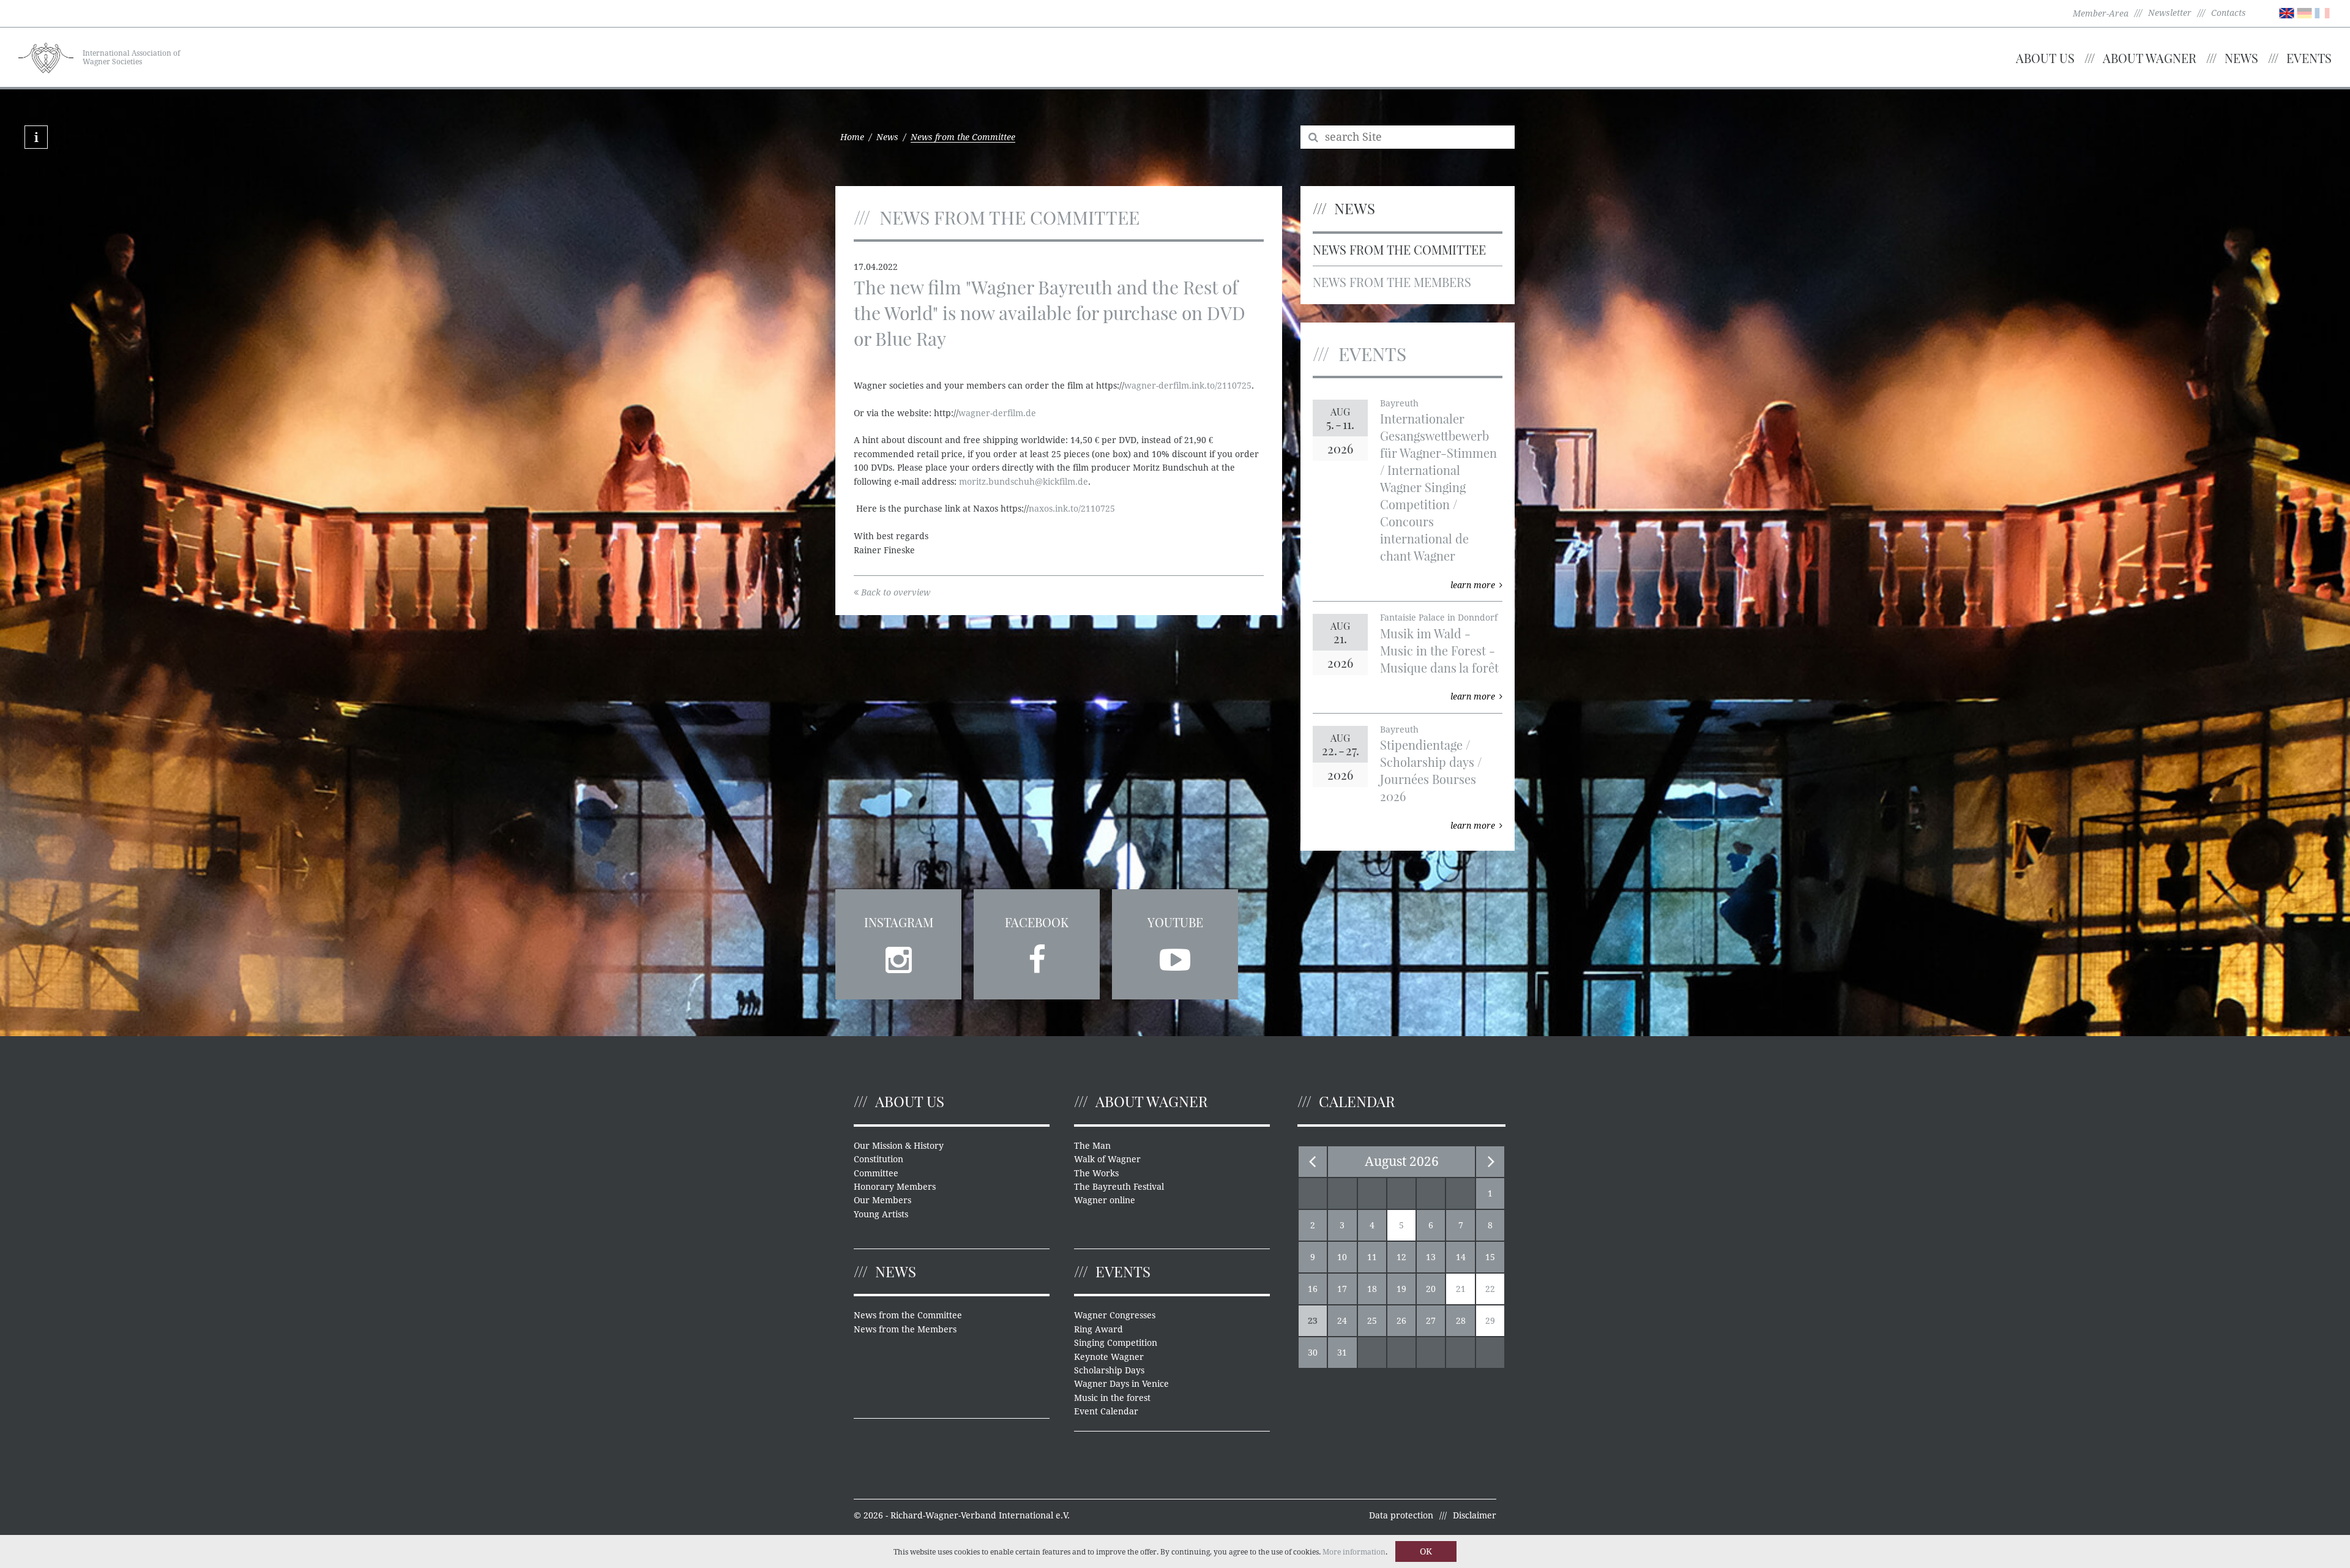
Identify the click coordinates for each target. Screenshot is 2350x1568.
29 (1490, 1321)
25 (1372, 1321)
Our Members (882, 1200)
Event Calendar (1106, 1411)
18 (1372, 1289)
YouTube (1175, 922)
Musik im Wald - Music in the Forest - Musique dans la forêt (1439, 650)
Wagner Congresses (1115, 1315)
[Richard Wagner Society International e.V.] (46, 56)
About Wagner (2150, 58)
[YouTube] (1175, 956)
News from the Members (1392, 282)
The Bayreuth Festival (1119, 1187)
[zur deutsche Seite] (2304, 12)
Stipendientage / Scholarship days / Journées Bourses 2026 (1431, 770)
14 (1461, 1257)
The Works (1096, 1173)
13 (1431, 1257)
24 (1342, 1321)
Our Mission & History (899, 1146)
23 (1313, 1321)
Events (2309, 58)
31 (1342, 1353)
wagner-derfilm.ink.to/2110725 (1188, 386)
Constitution (878, 1159)
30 (1313, 1353)
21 (1461, 1289)
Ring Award (1099, 1329)
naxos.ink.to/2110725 (1072, 509)
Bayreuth (1399, 403)
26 (1401, 1321)
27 (1431, 1321)
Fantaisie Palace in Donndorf (1439, 618)
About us (2045, 58)
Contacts (2229, 13)
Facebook (1037, 922)
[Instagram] (898, 956)
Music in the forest (1112, 1398)
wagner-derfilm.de (997, 413)
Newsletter (2170, 13)
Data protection (1401, 1515)
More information (1354, 1552)
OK (1426, 1551)
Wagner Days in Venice (1121, 1384)
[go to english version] (2287, 12)
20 (1431, 1289)
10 (1342, 1257)
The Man (1092, 1146)
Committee (876, 1173)
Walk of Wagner (1107, 1159)
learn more (1473, 585)
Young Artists (881, 1214)
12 (1401, 1257)
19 (1401, 1289)
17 (1342, 1289)
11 (1372, 1257)
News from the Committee (1399, 249)
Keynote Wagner (1109, 1357)
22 (1490, 1289)
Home (852, 137)
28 (1461, 1321)
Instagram (899, 922)
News (2241, 58)
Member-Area (2101, 13)
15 (1490, 1257)
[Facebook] (1037, 956)
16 (1313, 1289)
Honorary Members (895, 1187)
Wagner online (1105, 1200)
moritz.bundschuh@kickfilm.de (1024, 482)
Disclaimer (1475, 1515)
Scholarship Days (1109, 1370)
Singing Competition (1116, 1343)
